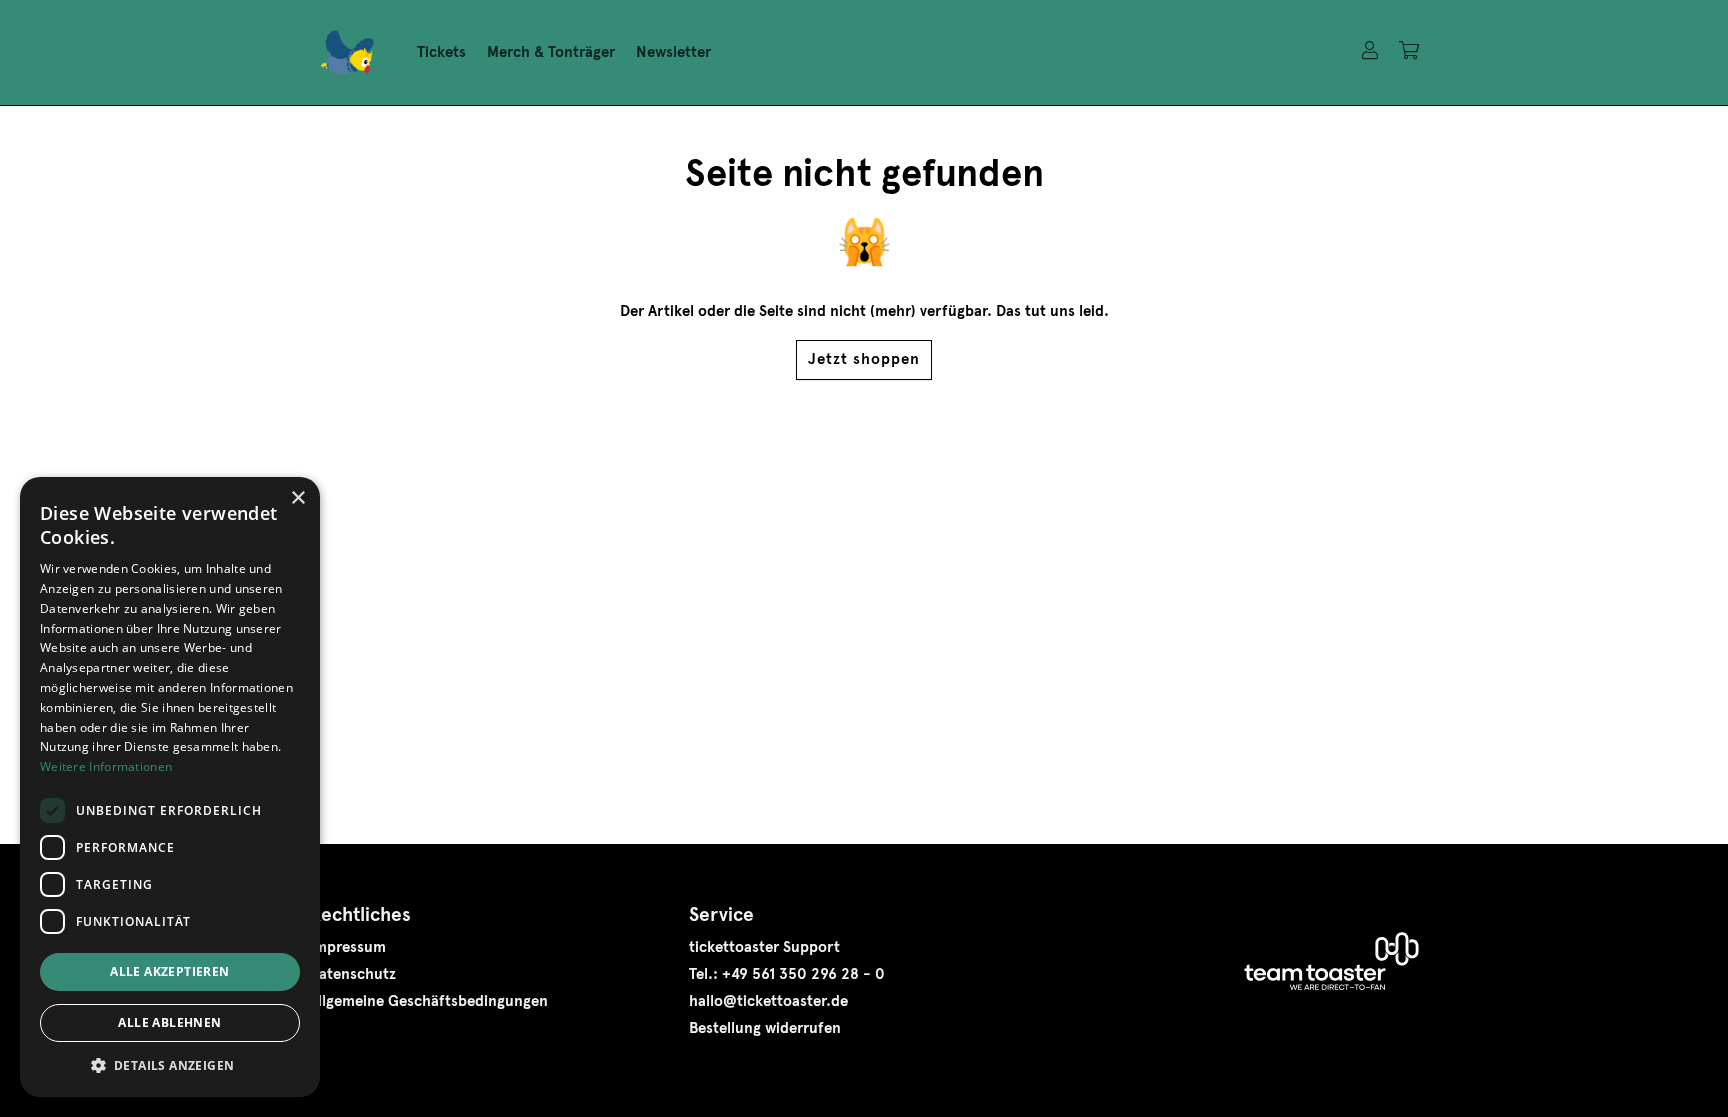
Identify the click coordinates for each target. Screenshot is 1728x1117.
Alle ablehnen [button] (169, 1022)
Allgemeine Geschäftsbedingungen (428, 1001)
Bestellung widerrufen (765, 1028)
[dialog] (170, 787)
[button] (170, 1066)
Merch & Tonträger (551, 52)
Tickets (441, 52)
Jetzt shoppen (864, 359)
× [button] (297, 498)
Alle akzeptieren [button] (169, 971)
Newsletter (673, 52)
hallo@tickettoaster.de (768, 1001)
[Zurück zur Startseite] (346, 53)
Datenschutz (352, 974)
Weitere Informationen (106, 766)
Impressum (347, 947)
